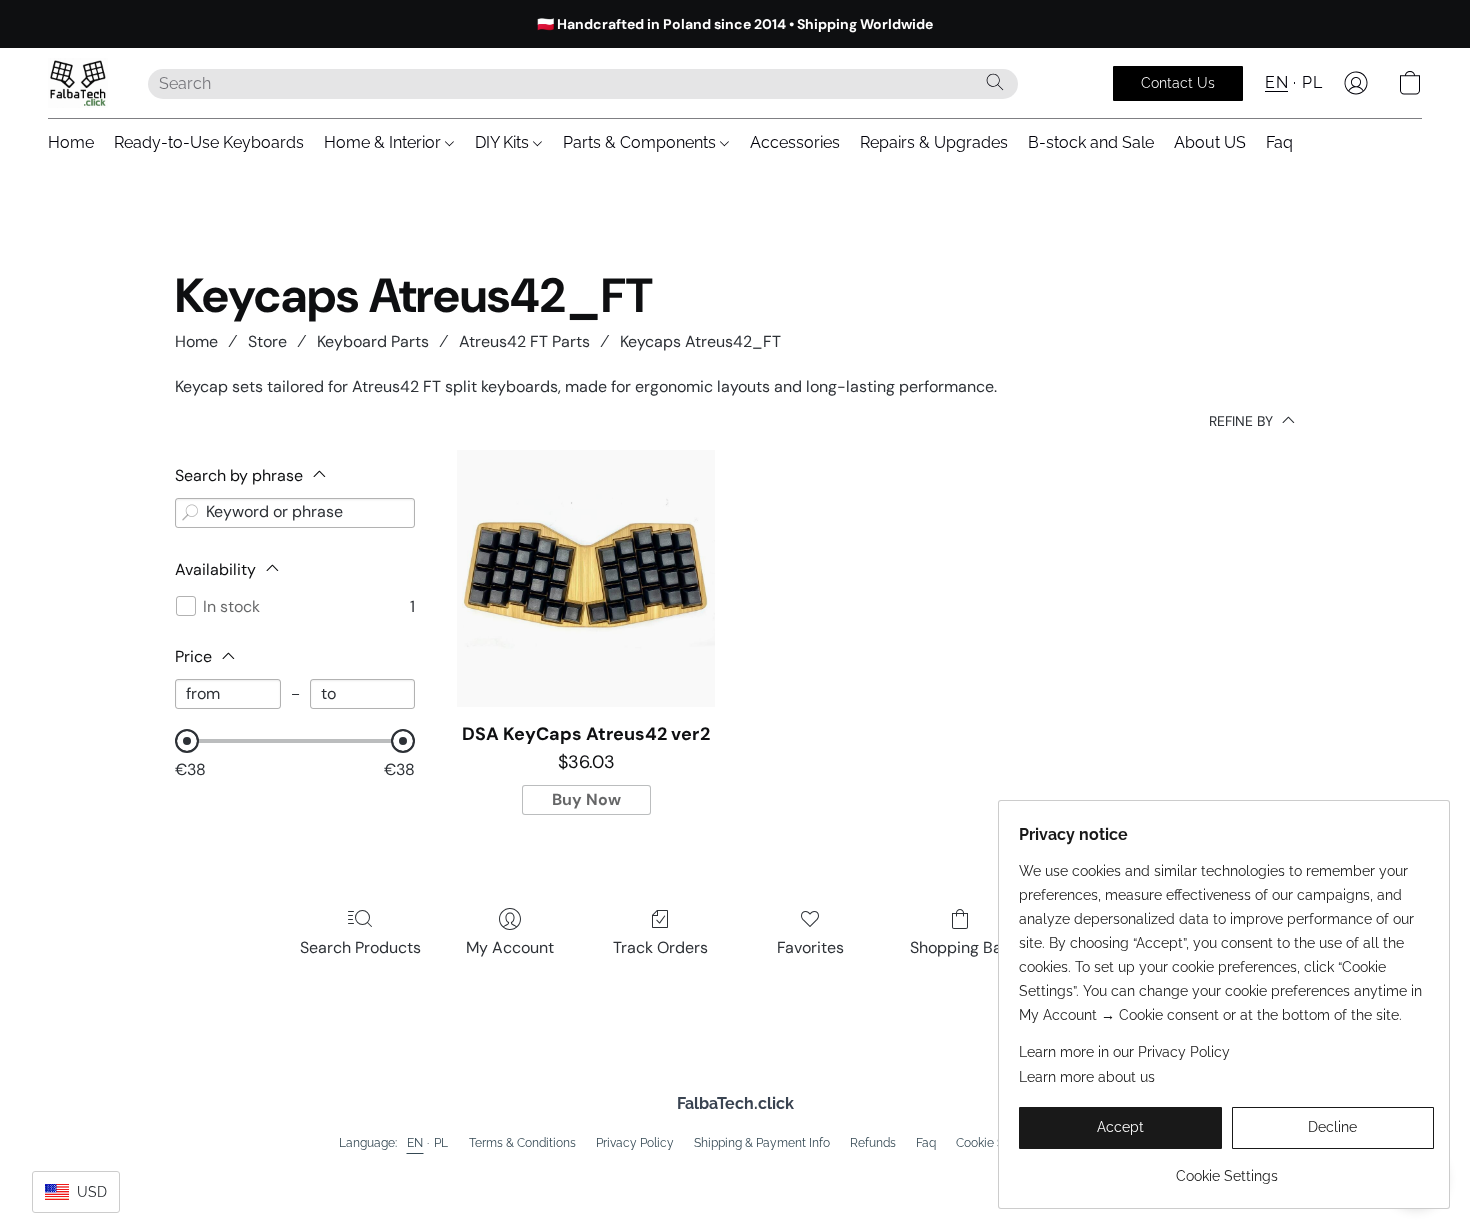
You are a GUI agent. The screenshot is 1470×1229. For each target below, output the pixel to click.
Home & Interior (384, 142)
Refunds (873, 1143)
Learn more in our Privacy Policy (1124, 1052)
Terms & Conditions (522, 1143)
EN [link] (415, 1143)
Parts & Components (641, 142)
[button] (78, 83)
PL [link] (441, 1143)
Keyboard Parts (373, 341)
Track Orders (660, 947)
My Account (510, 947)
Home (71, 142)
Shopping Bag (960, 947)
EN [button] (1276, 82)
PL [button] (1312, 82)
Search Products (360, 947)
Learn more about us (1087, 1077)
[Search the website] (995, 82)
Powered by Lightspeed (735, 1175)
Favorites (810, 947)
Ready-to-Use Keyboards (209, 142)
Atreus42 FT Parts (524, 341)
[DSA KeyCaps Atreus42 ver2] (586, 579)
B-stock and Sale (1091, 142)
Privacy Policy (635, 1143)
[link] (1226, 1168)
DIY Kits (504, 142)
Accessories (795, 142)
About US (1210, 142)
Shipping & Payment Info (762, 1143)
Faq (1279, 142)
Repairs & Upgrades (934, 142)
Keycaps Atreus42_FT (700, 341)
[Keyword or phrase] (190, 513)
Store (267, 341)
